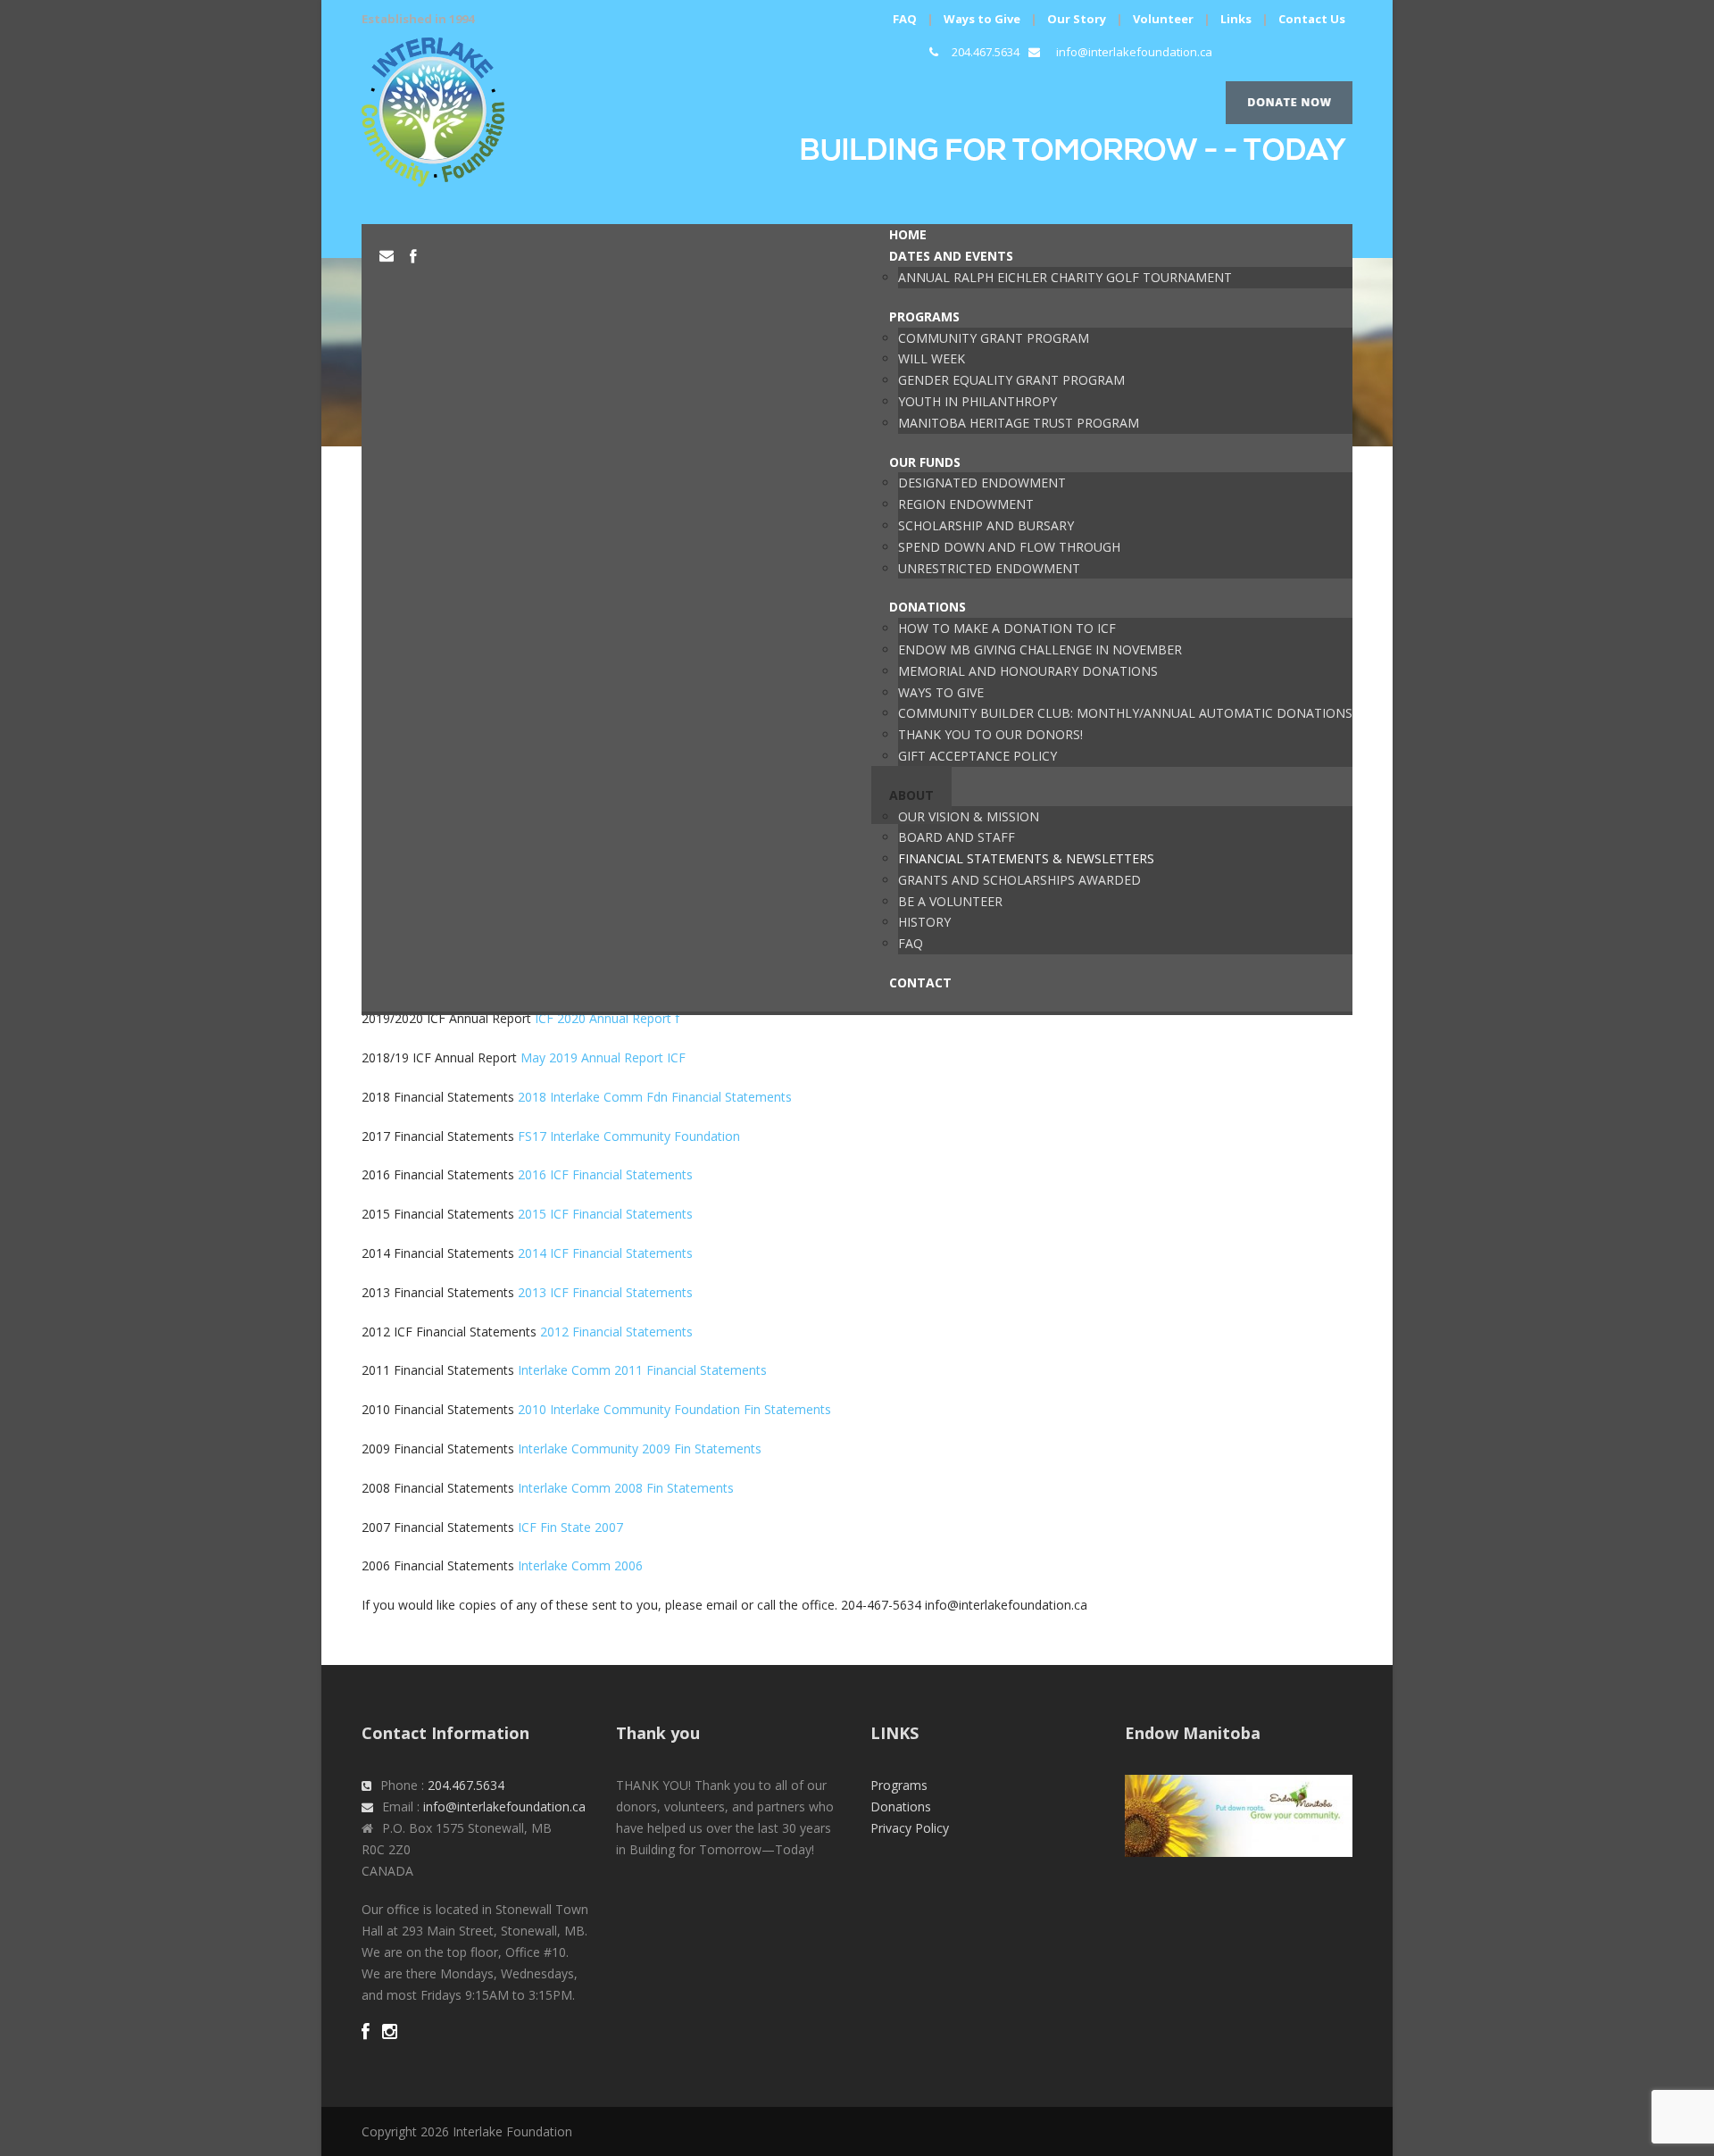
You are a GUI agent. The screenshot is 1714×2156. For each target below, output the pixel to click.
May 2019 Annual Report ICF (603, 1057)
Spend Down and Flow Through (1009, 547)
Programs (899, 1785)
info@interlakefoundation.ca (1134, 52)
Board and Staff (957, 837)
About (911, 795)
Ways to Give (982, 19)
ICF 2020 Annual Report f (607, 1018)
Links (1236, 19)
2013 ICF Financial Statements (605, 1292)
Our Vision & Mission (969, 816)
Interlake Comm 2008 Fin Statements (626, 1488)
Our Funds (925, 462)
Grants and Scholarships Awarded (1019, 880)
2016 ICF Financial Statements (605, 1174)
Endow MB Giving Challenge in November (1040, 649)
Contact (920, 982)
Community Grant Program (994, 338)
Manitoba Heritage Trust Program (1019, 423)
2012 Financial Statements (616, 1332)
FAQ (905, 19)
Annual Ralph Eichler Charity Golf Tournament (1065, 277)
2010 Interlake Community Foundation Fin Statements (674, 1409)
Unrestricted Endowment (989, 568)
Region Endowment (966, 504)
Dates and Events (951, 256)
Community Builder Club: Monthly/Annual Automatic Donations (1125, 713)
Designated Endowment (982, 483)
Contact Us (1312, 19)
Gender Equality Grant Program (1011, 380)
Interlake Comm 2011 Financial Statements (642, 1370)
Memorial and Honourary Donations (1028, 671)
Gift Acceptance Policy (978, 756)
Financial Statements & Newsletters (1026, 858)
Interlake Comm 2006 (580, 1565)
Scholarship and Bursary (986, 525)
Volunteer (1163, 19)
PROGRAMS (924, 316)
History (924, 922)
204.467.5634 (986, 52)
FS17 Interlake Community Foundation (629, 1136)
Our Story (1077, 19)
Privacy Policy (910, 1828)
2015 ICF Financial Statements (605, 1214)
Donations (928, 607)
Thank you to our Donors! (990, 734)
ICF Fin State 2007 (570, 1527)
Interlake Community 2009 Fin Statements (640, 1448)
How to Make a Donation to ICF (1007, 628)
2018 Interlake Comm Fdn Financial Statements (655, 1097)
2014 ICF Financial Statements (605, 1253)
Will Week (932, 358)
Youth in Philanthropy (978, 401)
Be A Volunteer (950, 901)
